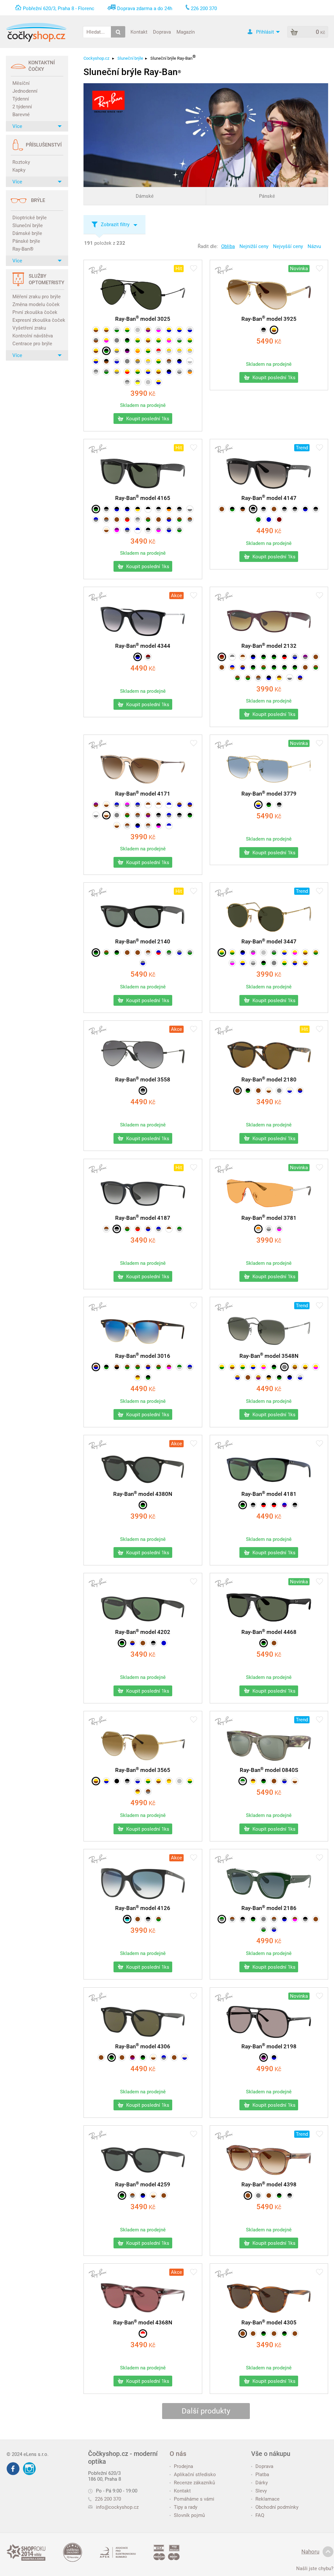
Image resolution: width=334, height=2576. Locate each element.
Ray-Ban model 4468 (269, 1632)
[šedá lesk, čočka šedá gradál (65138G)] (117, 815)
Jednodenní (25, 91)
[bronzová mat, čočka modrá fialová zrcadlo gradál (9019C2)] (148, 330)
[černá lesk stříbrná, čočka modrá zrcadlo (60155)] (138, 826)
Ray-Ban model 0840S (269, 1770)
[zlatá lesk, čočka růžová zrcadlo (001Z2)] (264, 1367)
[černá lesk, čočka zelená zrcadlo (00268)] (279, 1377)
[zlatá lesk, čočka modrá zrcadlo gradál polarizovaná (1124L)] (179, 330)
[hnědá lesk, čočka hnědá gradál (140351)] (316, 1919)
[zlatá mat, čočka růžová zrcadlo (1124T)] (106, 340)
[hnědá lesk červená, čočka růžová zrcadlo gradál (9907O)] (169, 1367)
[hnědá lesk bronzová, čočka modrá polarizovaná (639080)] (179, 805)
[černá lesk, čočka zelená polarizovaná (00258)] (127, 340)
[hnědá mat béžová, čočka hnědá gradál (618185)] (243, 657)
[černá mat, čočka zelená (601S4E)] (148, 1377)
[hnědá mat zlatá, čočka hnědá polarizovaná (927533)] (138, 1792)
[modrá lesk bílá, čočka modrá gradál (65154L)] (169, 826)
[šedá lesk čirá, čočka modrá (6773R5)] (143, 963)
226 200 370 (108, 2499)
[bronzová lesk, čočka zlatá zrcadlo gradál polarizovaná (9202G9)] (169, 1781)
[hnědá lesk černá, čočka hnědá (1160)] (117, 1367)
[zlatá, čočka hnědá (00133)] (96, 330)
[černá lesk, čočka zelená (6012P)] (190, 815)
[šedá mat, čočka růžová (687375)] (159, 530)
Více (17, 126)
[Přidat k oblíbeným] (194, 269)
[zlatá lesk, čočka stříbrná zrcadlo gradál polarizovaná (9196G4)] (190, 351)
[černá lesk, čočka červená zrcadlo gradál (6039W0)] (264, 1505)
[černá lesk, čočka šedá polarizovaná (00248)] (264, 330)
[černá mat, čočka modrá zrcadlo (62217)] (253, 657)
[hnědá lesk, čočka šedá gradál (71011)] (132, 2196)
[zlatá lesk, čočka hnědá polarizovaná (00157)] (148, 340)
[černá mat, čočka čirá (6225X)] (148, 509)
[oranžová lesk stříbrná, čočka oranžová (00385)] (258, 1229)
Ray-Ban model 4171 (143, 794)
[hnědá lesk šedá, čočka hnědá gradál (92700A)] (169, 361)
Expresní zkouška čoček (38, 320)
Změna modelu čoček (36, 304)
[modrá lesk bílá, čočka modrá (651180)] (138, 530)
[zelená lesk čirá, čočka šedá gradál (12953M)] (222, 1919)
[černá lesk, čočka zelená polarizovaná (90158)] (284, 667)
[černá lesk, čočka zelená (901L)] (295, 667)
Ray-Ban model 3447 (269, 941)
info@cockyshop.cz (117, 2507)
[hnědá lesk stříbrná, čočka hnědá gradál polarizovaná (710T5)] (127, 826)
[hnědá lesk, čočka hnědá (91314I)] (248, 1377)
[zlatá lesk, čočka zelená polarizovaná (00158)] (127, 330)
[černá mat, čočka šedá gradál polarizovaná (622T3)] (179, 509)
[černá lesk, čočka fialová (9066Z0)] (127, 351)
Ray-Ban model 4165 (143, 498)
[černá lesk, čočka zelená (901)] (274, 667)
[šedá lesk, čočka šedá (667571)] (258, 2196)
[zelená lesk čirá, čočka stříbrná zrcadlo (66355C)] (243, 1781)
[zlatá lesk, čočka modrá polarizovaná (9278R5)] (148, 372)
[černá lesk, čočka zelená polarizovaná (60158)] (232, 509)
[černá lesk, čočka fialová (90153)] (264, 2057)
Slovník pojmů (189, 2515)
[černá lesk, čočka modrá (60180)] (305, 509)
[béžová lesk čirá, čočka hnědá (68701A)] (295, 1781)
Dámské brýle (27, 233)
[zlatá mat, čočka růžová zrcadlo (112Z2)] (295, 953)
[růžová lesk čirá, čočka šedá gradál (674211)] (127, 805)
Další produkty (206, 2411)
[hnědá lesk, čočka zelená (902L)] (248, 678)
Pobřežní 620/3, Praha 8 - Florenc (59, 8)
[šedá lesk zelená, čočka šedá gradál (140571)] (264, 1930)
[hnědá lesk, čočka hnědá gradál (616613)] (253, 2334)
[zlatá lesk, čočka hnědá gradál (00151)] (106, 330)
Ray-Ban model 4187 (143, 1218)
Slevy (261, 2491)
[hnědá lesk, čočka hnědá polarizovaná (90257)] (305, 667)
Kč (143, 394)
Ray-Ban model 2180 (269, 1079)
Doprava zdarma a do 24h (145, 8)
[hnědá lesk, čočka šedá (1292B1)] (232, 1919)
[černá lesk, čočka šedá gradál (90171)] (305, 1919)
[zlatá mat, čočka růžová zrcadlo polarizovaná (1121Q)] (169, 340)
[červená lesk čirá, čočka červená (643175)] (143, 2334)
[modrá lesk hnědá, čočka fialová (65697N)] (284, 1505)
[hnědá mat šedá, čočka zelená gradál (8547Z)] (148, 520)
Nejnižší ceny (254, 246)
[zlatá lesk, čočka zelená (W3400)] (159, 361)
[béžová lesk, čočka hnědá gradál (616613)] (269, 1091)
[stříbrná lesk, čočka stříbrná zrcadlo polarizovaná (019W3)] (148, 382)
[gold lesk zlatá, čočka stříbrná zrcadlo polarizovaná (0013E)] (190, 361)
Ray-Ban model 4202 (143, 1632)
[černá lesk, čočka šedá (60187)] (284, 509)
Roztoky (21, 162)
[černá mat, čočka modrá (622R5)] (269, 678)
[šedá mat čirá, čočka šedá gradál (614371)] (232, 657)
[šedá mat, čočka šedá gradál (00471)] (284, 1367)
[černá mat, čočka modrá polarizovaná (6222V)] (117, 509)
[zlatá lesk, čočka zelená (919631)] (148, 1781)
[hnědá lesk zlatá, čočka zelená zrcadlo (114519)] (127, 1367)
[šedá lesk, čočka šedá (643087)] (279, 1091)
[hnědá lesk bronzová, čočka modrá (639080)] (148, 1229)
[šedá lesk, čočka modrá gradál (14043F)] (274, 1930)
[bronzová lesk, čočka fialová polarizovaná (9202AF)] (258, 1377)
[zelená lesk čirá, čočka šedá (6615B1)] (169, 953)
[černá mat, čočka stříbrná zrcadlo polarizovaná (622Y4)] (148, 530)
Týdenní (21, 99)
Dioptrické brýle (30, 218)
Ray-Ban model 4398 (269, 2184)
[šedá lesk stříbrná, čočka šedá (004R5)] (127, 382)
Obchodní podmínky (277, 2507)
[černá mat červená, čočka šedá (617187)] (264, 509)
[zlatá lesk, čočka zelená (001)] (190, 340)
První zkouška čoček (35, 312)
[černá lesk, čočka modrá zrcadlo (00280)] (290, 1377)
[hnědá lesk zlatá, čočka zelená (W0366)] (138, 1367)
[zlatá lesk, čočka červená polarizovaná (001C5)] (127, 372)
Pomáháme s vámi (194, 2499)
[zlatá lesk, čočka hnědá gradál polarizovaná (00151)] (274, 330)
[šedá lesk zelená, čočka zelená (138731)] (190, 953)
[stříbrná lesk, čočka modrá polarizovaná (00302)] (117, 361)
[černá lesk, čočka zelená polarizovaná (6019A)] (243, 1505)
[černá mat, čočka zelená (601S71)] (143, 1505)
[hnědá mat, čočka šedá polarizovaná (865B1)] (258, 678)
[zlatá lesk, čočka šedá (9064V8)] (117, 351)
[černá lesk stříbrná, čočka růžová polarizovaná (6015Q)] (159, 826)
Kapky (19, 170)
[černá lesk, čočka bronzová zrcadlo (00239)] (269, 1377)
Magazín (186, 32)
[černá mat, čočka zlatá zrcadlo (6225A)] (138, 509)
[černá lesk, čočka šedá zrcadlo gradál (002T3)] (143, 1091)
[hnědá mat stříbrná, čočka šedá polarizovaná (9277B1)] (148, 1792)
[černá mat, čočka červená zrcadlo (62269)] (284, 657)
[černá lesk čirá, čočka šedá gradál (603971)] (316, 509)
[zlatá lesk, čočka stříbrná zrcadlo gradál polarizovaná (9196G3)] (179, 351)
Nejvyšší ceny (288, 246)
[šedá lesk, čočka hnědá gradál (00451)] (96, 340)
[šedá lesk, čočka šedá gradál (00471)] (127, 361)
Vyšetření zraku (29, 328)
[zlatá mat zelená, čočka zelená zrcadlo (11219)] (148, 351)
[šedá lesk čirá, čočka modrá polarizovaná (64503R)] (295, 657)
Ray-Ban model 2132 (269, 646)
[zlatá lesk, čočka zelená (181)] (159, 340)
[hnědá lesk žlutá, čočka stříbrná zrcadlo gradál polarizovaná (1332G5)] (148, 953)
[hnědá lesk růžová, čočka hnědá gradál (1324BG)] (295, 1919)
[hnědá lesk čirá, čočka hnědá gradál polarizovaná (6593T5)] (169, 1229)
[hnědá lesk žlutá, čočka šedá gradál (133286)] (274, 1919)
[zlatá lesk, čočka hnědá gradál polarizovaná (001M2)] (159, 372)
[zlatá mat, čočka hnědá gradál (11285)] (96, 351)
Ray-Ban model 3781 (269, 1218)
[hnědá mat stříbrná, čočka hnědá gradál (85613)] (106, 1229)
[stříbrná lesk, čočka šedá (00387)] (269, 1229)
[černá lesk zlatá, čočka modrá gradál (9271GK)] (179, 361)
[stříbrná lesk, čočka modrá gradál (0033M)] (300, 1377)
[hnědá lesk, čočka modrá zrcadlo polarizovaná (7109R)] (132, 1643)
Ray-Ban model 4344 (143, 646)
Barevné (21, 115)
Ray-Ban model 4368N (143, 2322)
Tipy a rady (186, 2507)
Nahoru (310, 2552)
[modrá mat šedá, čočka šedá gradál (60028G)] (169, 815)
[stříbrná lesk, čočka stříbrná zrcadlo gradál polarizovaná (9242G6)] (179, 1781)
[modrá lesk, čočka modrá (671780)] (269, 520)
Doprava (162, 32)
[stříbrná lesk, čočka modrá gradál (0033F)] (190, 330)
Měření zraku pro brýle (37, 297)
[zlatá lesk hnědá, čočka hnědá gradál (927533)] (305, 963)
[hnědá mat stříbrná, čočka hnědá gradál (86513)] (148, 826)
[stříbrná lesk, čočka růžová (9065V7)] (232, 963)
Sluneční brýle (28, 225)
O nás (178, 2454)
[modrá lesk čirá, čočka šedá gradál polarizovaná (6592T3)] (159, 1229)
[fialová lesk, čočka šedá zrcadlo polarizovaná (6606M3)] (305, 657)
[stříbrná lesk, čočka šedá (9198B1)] (253, 963)
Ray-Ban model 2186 (269, 1908)
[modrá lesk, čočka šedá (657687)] (164, 2057)
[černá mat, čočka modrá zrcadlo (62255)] (127, 509)
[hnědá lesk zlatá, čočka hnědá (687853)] (138, 1377)
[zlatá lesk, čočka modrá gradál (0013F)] (169, 330)
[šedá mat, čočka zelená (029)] (274, 953)
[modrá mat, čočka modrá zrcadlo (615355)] (164, 1643)
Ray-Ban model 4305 (269, 2322)
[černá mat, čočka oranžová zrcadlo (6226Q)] (169, 509)
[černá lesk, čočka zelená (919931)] (264, 963)
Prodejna (183, 2466)
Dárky (262, 2483)
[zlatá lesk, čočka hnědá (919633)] (159, 1781)
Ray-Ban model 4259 (143, 2184)
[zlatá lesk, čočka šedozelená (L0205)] (138, 340)
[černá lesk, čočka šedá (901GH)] (290, 2196)
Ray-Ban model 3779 (269, 794)
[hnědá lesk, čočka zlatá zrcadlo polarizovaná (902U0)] (279, 678)
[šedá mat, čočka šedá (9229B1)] (274, 963)
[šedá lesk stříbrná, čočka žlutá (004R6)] (138, 382)
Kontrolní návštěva (33, 336)
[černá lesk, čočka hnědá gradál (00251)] (106, 361)
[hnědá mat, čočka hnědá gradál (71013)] (117, 520)
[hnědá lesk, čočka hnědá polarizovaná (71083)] (258, 1091)
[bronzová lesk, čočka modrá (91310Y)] (237, 1377)
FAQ (260, 2515)
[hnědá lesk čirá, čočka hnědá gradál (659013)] (159, 805)
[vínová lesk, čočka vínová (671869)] (279, 520)
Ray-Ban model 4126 (143, 1908)
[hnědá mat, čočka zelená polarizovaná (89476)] (264, 667)
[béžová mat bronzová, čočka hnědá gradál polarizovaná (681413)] (106, 805)
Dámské (145, 196)
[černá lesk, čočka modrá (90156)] (274, 2057)
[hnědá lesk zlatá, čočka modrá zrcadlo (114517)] (148, 1367)
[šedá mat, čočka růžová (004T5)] (253, 953)
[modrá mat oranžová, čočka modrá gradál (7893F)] (232, 667)
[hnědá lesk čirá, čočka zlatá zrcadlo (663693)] (253, 1781)
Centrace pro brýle (32, 344)
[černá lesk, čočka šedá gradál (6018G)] (153, 1643)
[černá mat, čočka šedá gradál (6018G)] (106, 509)
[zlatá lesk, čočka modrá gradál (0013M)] (96, 361)
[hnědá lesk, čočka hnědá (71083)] (295, 2334)
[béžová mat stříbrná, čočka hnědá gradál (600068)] (117, 826)
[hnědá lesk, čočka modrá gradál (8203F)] (243, 667)
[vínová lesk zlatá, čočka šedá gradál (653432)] (148, 657)
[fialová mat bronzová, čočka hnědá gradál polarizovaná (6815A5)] (96, 805)
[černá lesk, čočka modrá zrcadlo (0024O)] (243, 953)
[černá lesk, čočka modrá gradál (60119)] (143, 2196)
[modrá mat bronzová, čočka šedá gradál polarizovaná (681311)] (117, 805)
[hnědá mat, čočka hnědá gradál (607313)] (143, 1643)
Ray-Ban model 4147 (269, 498)
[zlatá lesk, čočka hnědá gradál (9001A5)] (305, 953)
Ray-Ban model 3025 (143, 319)
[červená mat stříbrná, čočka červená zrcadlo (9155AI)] (159, 351)
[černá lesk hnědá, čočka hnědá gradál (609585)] (243, 509)
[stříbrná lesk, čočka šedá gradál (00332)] (179, 372)
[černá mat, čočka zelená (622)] (264, 657)
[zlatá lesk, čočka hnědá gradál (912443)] (305, 1367)
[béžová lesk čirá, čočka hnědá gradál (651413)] (106, 815)
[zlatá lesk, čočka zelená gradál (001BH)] (284, 963)
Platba (262, 2475)
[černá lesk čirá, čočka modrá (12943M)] (284, 1919)
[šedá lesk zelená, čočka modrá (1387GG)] (179, 953)
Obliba (228, 246)
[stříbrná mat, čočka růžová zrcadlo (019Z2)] (159, 330)
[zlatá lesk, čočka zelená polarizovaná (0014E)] (138, 372)
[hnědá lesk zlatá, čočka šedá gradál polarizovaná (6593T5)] (138, 815)
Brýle (38, 200)
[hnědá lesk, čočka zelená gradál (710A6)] (159, 1919)
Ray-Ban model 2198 (269, 2046)
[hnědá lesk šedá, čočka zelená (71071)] (127, 815)
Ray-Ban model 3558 (143, 1079)
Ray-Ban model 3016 (143, 1356)
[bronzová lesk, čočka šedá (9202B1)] (138, 361)
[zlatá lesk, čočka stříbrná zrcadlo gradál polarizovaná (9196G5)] (169, 351)
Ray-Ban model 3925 (269, 319)
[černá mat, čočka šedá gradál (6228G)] (117, 1229)
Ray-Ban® (23, 249)
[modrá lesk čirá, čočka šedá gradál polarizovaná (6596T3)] (96, 520)
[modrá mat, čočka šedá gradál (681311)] (127, 530)
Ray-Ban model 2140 (143, 941)
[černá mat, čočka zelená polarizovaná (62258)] (274, 657)
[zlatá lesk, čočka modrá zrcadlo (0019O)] (253, 1367)
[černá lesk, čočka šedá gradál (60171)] (253, 1505)
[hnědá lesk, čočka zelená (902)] (316, 667)
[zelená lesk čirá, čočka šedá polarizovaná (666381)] (179, 1229)
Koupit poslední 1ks (147, 419)
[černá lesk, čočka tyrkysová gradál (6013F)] (127, 1919)
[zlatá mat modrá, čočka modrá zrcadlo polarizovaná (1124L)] (284, 953)
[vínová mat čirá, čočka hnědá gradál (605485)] (222, 657)
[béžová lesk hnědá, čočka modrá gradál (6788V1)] (290, 1091)
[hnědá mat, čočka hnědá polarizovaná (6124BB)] (274, 1643)
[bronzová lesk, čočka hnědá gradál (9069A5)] (295, 1367)
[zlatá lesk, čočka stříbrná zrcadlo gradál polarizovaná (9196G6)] (148, 361)
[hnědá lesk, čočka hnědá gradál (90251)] (138, 953)
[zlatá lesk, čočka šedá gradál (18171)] (117, 372)
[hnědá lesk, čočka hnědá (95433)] (274, 1781)
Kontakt (139, 32)
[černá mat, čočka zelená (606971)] (122, 1643)
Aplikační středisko (195, 2475)
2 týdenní (22, 107)
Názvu (314, 246)
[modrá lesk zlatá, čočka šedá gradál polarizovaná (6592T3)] (138, 805)
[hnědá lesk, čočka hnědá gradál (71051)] (222, 509)
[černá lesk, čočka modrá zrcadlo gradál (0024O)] (169, 372)
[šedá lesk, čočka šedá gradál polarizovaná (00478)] (117, 340)
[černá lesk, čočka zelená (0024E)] (269, 805)
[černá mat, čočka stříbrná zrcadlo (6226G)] (159, 509)
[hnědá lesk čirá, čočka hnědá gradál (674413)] (148, 805)
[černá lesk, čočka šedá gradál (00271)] (127, 1781)
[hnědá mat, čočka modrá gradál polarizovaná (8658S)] (169, 520)
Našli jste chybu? (315, 2568)
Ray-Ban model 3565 (143, 1770)
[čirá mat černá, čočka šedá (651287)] (190, 509)
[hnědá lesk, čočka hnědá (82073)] (174, 2057)
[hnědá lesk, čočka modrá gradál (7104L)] (300, 1091)
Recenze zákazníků (194, 2483)
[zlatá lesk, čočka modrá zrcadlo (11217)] (159, 382)
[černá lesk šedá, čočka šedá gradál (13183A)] (243, 1919)
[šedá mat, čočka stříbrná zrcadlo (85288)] (138, 520)
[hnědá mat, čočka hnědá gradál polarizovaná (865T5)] (159, 520)
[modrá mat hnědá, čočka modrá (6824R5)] (300, 678)
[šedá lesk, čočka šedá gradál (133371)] (264, 1919)
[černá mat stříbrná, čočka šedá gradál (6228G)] (179, 815)
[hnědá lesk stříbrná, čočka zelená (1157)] (159, 1367)
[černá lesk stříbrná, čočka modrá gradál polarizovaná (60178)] (138, 657)
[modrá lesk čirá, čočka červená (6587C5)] (159, 953)
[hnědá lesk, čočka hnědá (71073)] (237, 1091)
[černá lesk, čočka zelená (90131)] (253, 1919)
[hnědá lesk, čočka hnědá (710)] (222, 667)
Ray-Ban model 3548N (269, 1356)
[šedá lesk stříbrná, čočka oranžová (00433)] (190, 372)
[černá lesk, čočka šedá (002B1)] (279, 805)
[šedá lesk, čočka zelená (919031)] (106, 372)
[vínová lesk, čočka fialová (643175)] (132, 2057)
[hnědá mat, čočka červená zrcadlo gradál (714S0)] (127, 520)
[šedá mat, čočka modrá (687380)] (169, 530)
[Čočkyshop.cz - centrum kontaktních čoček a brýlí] (36, 32)
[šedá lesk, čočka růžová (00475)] (279, 1229)
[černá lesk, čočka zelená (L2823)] (106, 351)
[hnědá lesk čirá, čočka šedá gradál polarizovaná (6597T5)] (106, 520)
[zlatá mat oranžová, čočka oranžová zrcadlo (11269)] (138, 351)
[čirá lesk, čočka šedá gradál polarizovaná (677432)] (290, 678)
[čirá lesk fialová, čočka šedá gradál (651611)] (96, 815)
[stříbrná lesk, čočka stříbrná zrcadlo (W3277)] (138, 330)
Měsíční (21, 83)
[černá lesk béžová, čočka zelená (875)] (253, 667)
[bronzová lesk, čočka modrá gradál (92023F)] (295, 963)
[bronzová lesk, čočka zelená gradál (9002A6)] (316, 953)
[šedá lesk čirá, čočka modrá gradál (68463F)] (284, 1781)
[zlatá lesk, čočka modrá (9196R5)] (243, 963)
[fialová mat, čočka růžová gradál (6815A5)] (117, 530)
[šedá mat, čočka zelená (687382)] (179, 530)
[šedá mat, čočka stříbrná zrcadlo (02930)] (96, 372)
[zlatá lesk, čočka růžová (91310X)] (316, 1367)
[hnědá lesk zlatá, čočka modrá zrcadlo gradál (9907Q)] (96, 1367)
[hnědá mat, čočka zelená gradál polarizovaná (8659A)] (179, 520)
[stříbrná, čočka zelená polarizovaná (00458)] (117, 330)
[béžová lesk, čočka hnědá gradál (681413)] (106, 530)
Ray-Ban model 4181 (269, 1494)
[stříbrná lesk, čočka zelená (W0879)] (179, 340)
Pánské (267, 196)
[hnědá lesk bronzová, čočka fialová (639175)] (148, 815)
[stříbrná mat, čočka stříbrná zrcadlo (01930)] (264, 953)
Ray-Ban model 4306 (143, 2046)
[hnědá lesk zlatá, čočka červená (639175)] (138, 1229)
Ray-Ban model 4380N (143, 1494)
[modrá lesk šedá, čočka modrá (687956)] (190, 1367)
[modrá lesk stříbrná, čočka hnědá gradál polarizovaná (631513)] (190, 805)
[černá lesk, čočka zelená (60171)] (96, 509)
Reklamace (267, 2499)
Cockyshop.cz (96, 58)
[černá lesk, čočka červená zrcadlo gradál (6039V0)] (274, 1505)
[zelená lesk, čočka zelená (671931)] (258, 520)
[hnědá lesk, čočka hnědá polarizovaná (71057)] (274, 509)
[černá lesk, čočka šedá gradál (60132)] (253, 509)
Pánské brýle (26, 241)
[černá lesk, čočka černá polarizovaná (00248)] (117, 1781)
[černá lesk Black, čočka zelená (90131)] (264, 1781)
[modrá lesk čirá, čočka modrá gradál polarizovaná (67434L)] (169, 805)
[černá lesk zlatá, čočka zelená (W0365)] (106, 1367)
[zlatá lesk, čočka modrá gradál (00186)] (106, 1781)
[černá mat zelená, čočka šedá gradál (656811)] (295, 509)
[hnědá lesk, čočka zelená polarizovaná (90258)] (237, 678)
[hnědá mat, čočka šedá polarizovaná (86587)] (190, 520)
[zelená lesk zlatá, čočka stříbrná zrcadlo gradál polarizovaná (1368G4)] (179, 1367)
